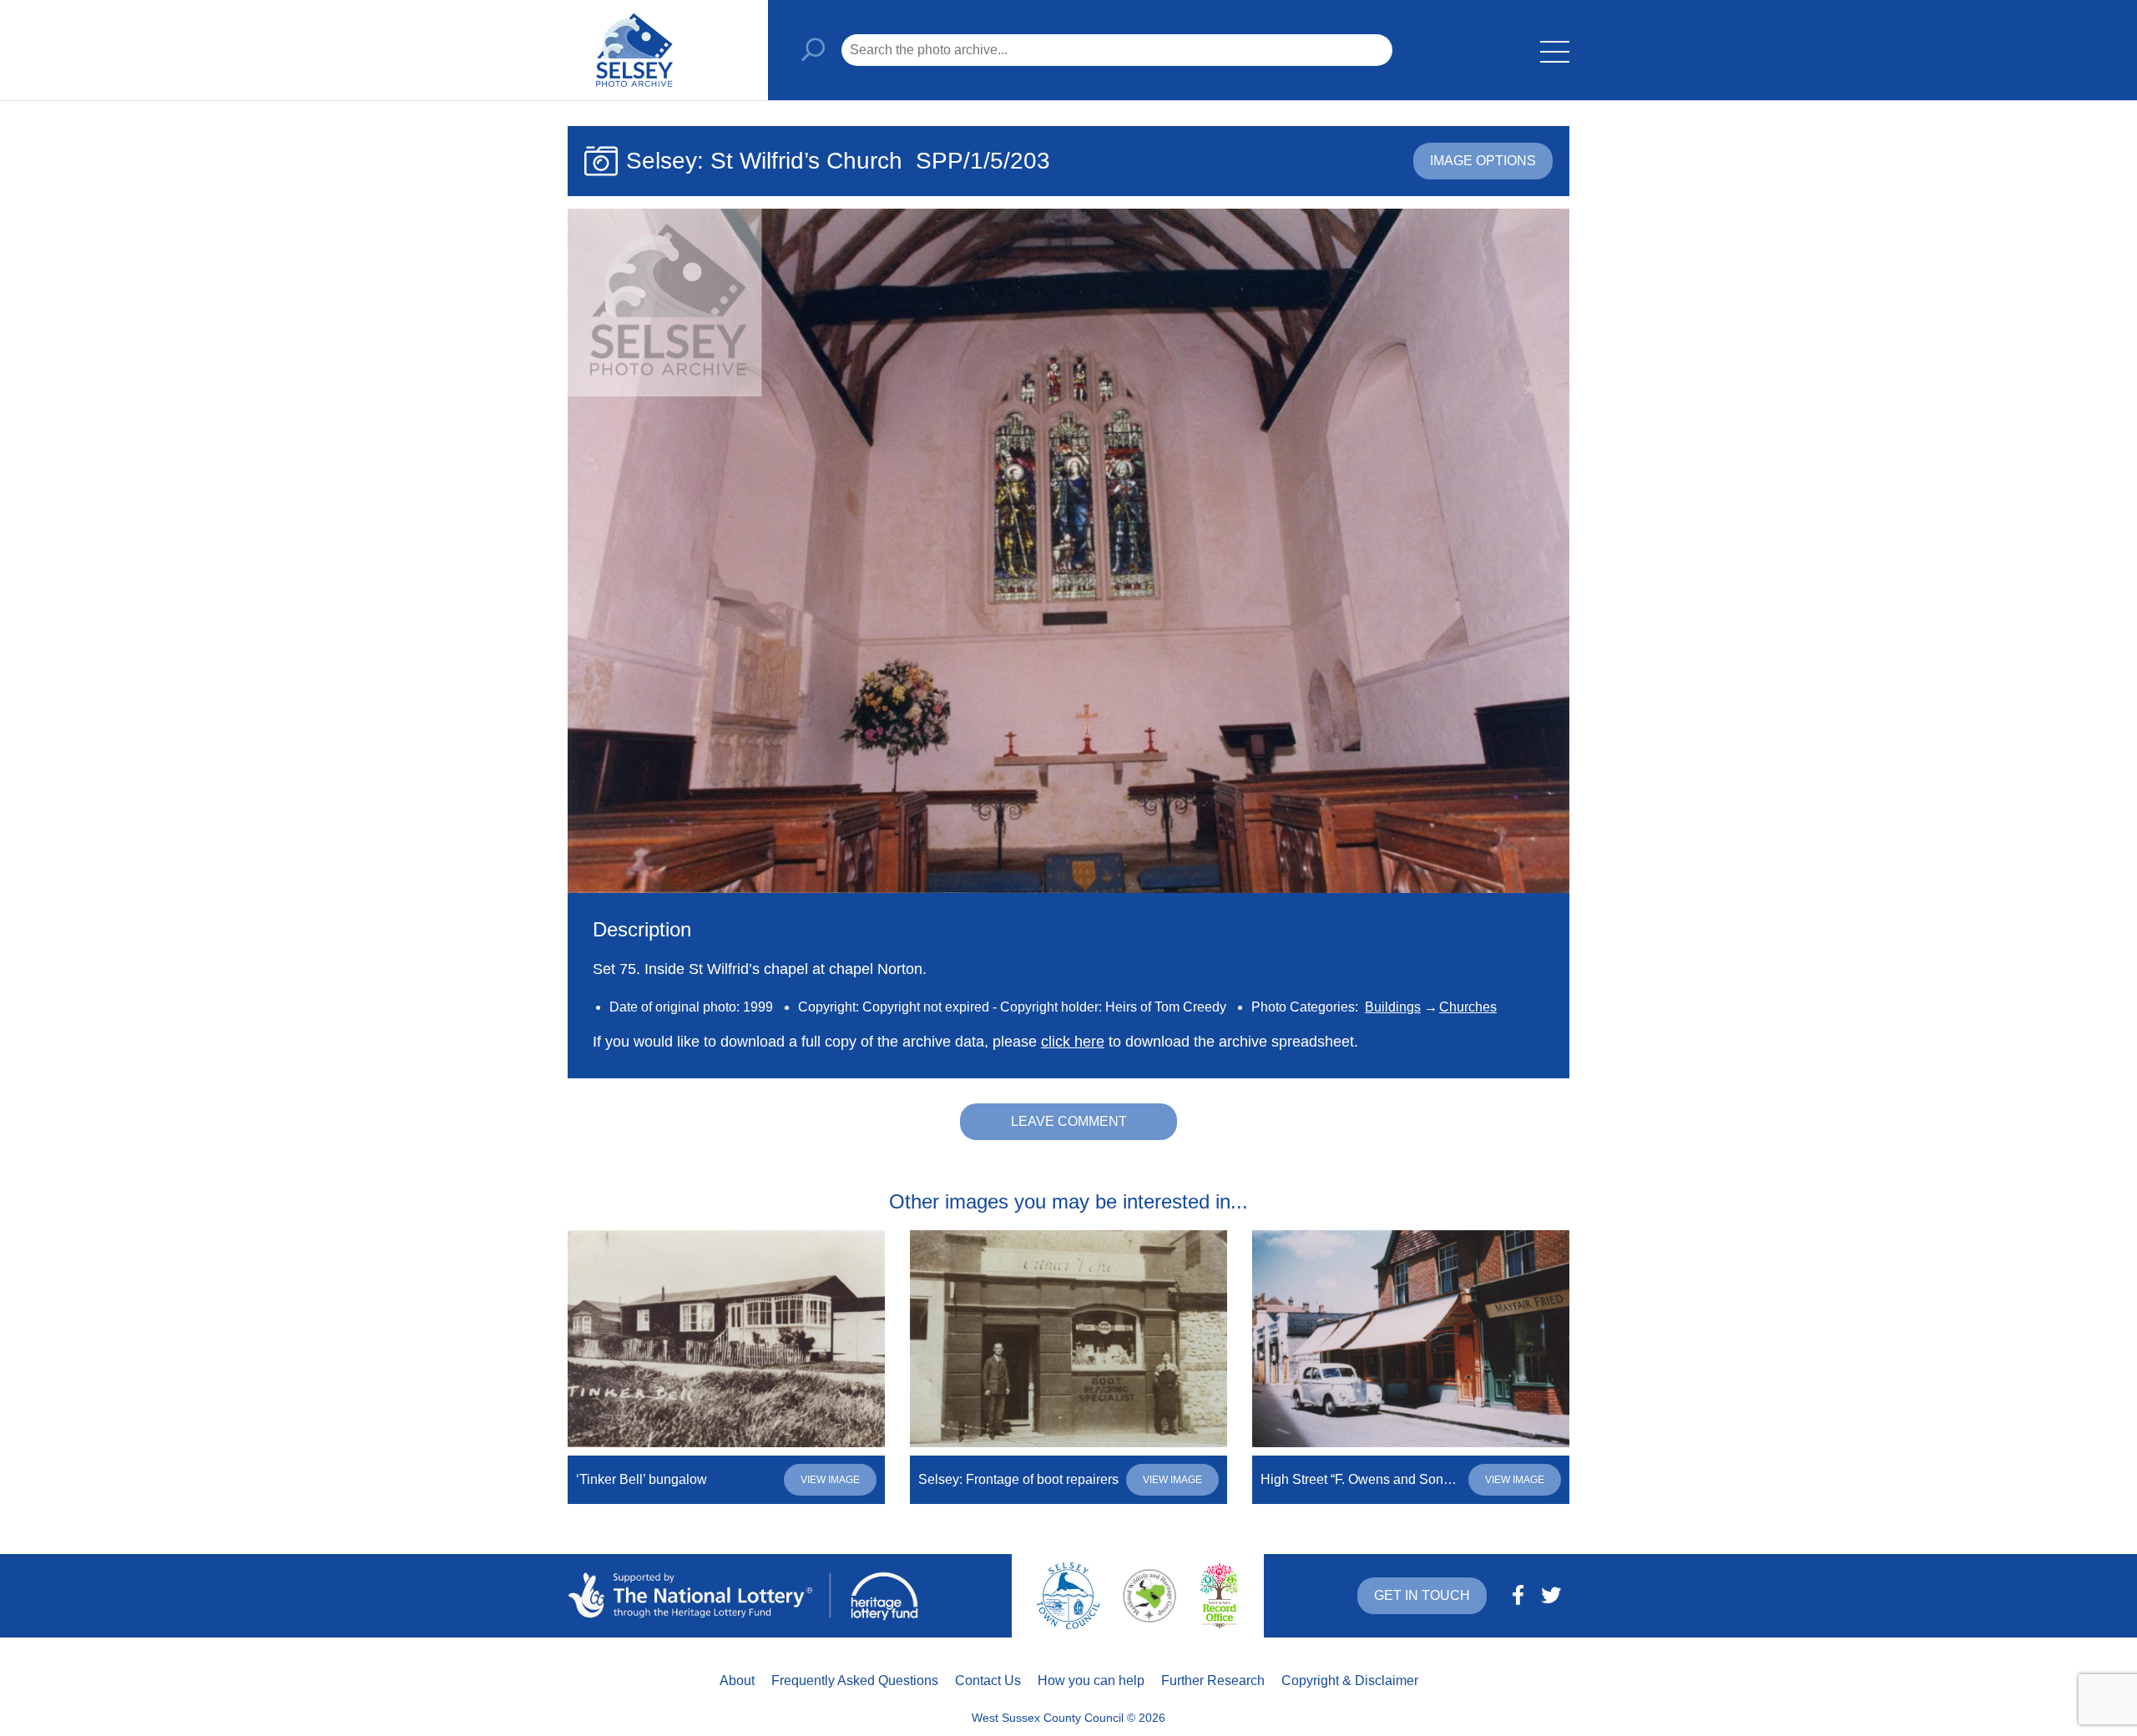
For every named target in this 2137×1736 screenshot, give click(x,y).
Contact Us (988, 1680)
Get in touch (1422, 1595)
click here (1073, 1042)
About (737, 1680)
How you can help (1091, 1680)
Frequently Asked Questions (855, 1680)
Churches (1468, 1007)
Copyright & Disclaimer (1350, 1680)
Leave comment (1069, 1121)
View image (830, 1480)
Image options (1483, 161)
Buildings (1393, 1007)
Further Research (1213, 1680)
